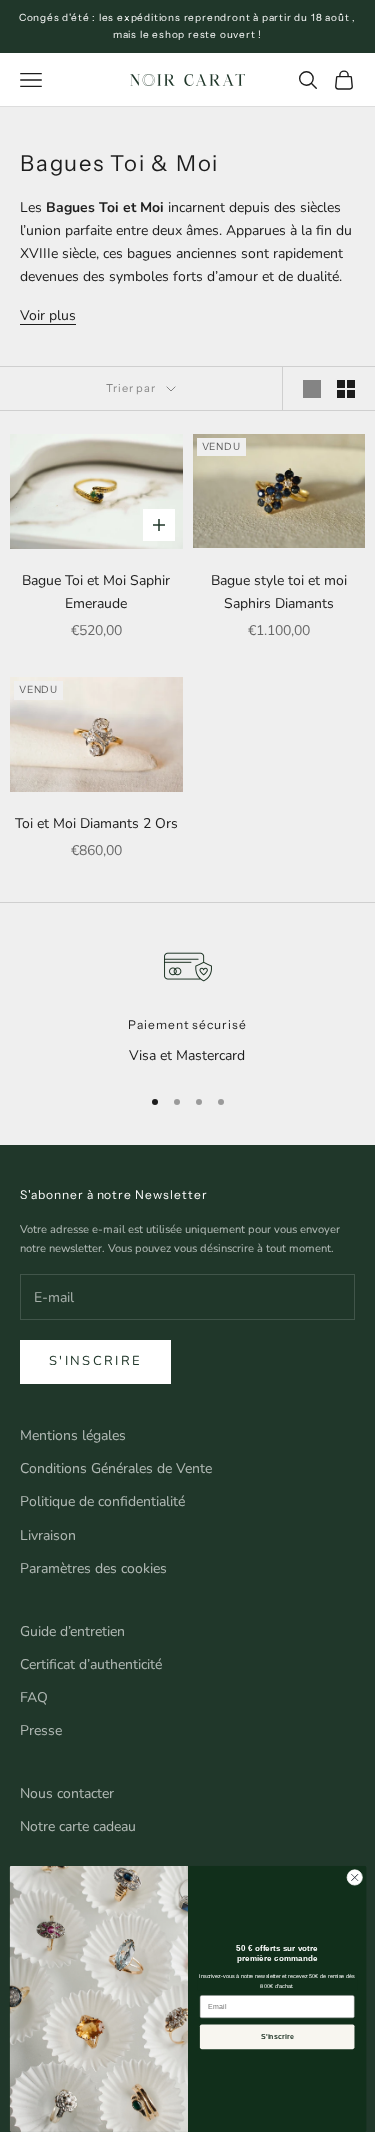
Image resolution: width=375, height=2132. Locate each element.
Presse (41, 1730)
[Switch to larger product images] (312, 389)
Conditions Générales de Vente (116, 1468)
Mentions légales (73, 1435)
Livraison (48, 1535)
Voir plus (48, 315)
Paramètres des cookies (93, 1568)
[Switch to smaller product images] (346, 389)
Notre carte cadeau (78, 1826)
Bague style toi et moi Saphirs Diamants (279, 592)
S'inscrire (95, 1361)
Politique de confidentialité (102, 1501)
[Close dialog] (354, 1878)
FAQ (34, 1697)
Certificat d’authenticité (91, 1664)
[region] (187, 1004)
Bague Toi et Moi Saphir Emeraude (96, 592)
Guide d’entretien (72, 1631)
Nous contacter (67, 1793)
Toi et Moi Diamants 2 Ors (96, 823)
